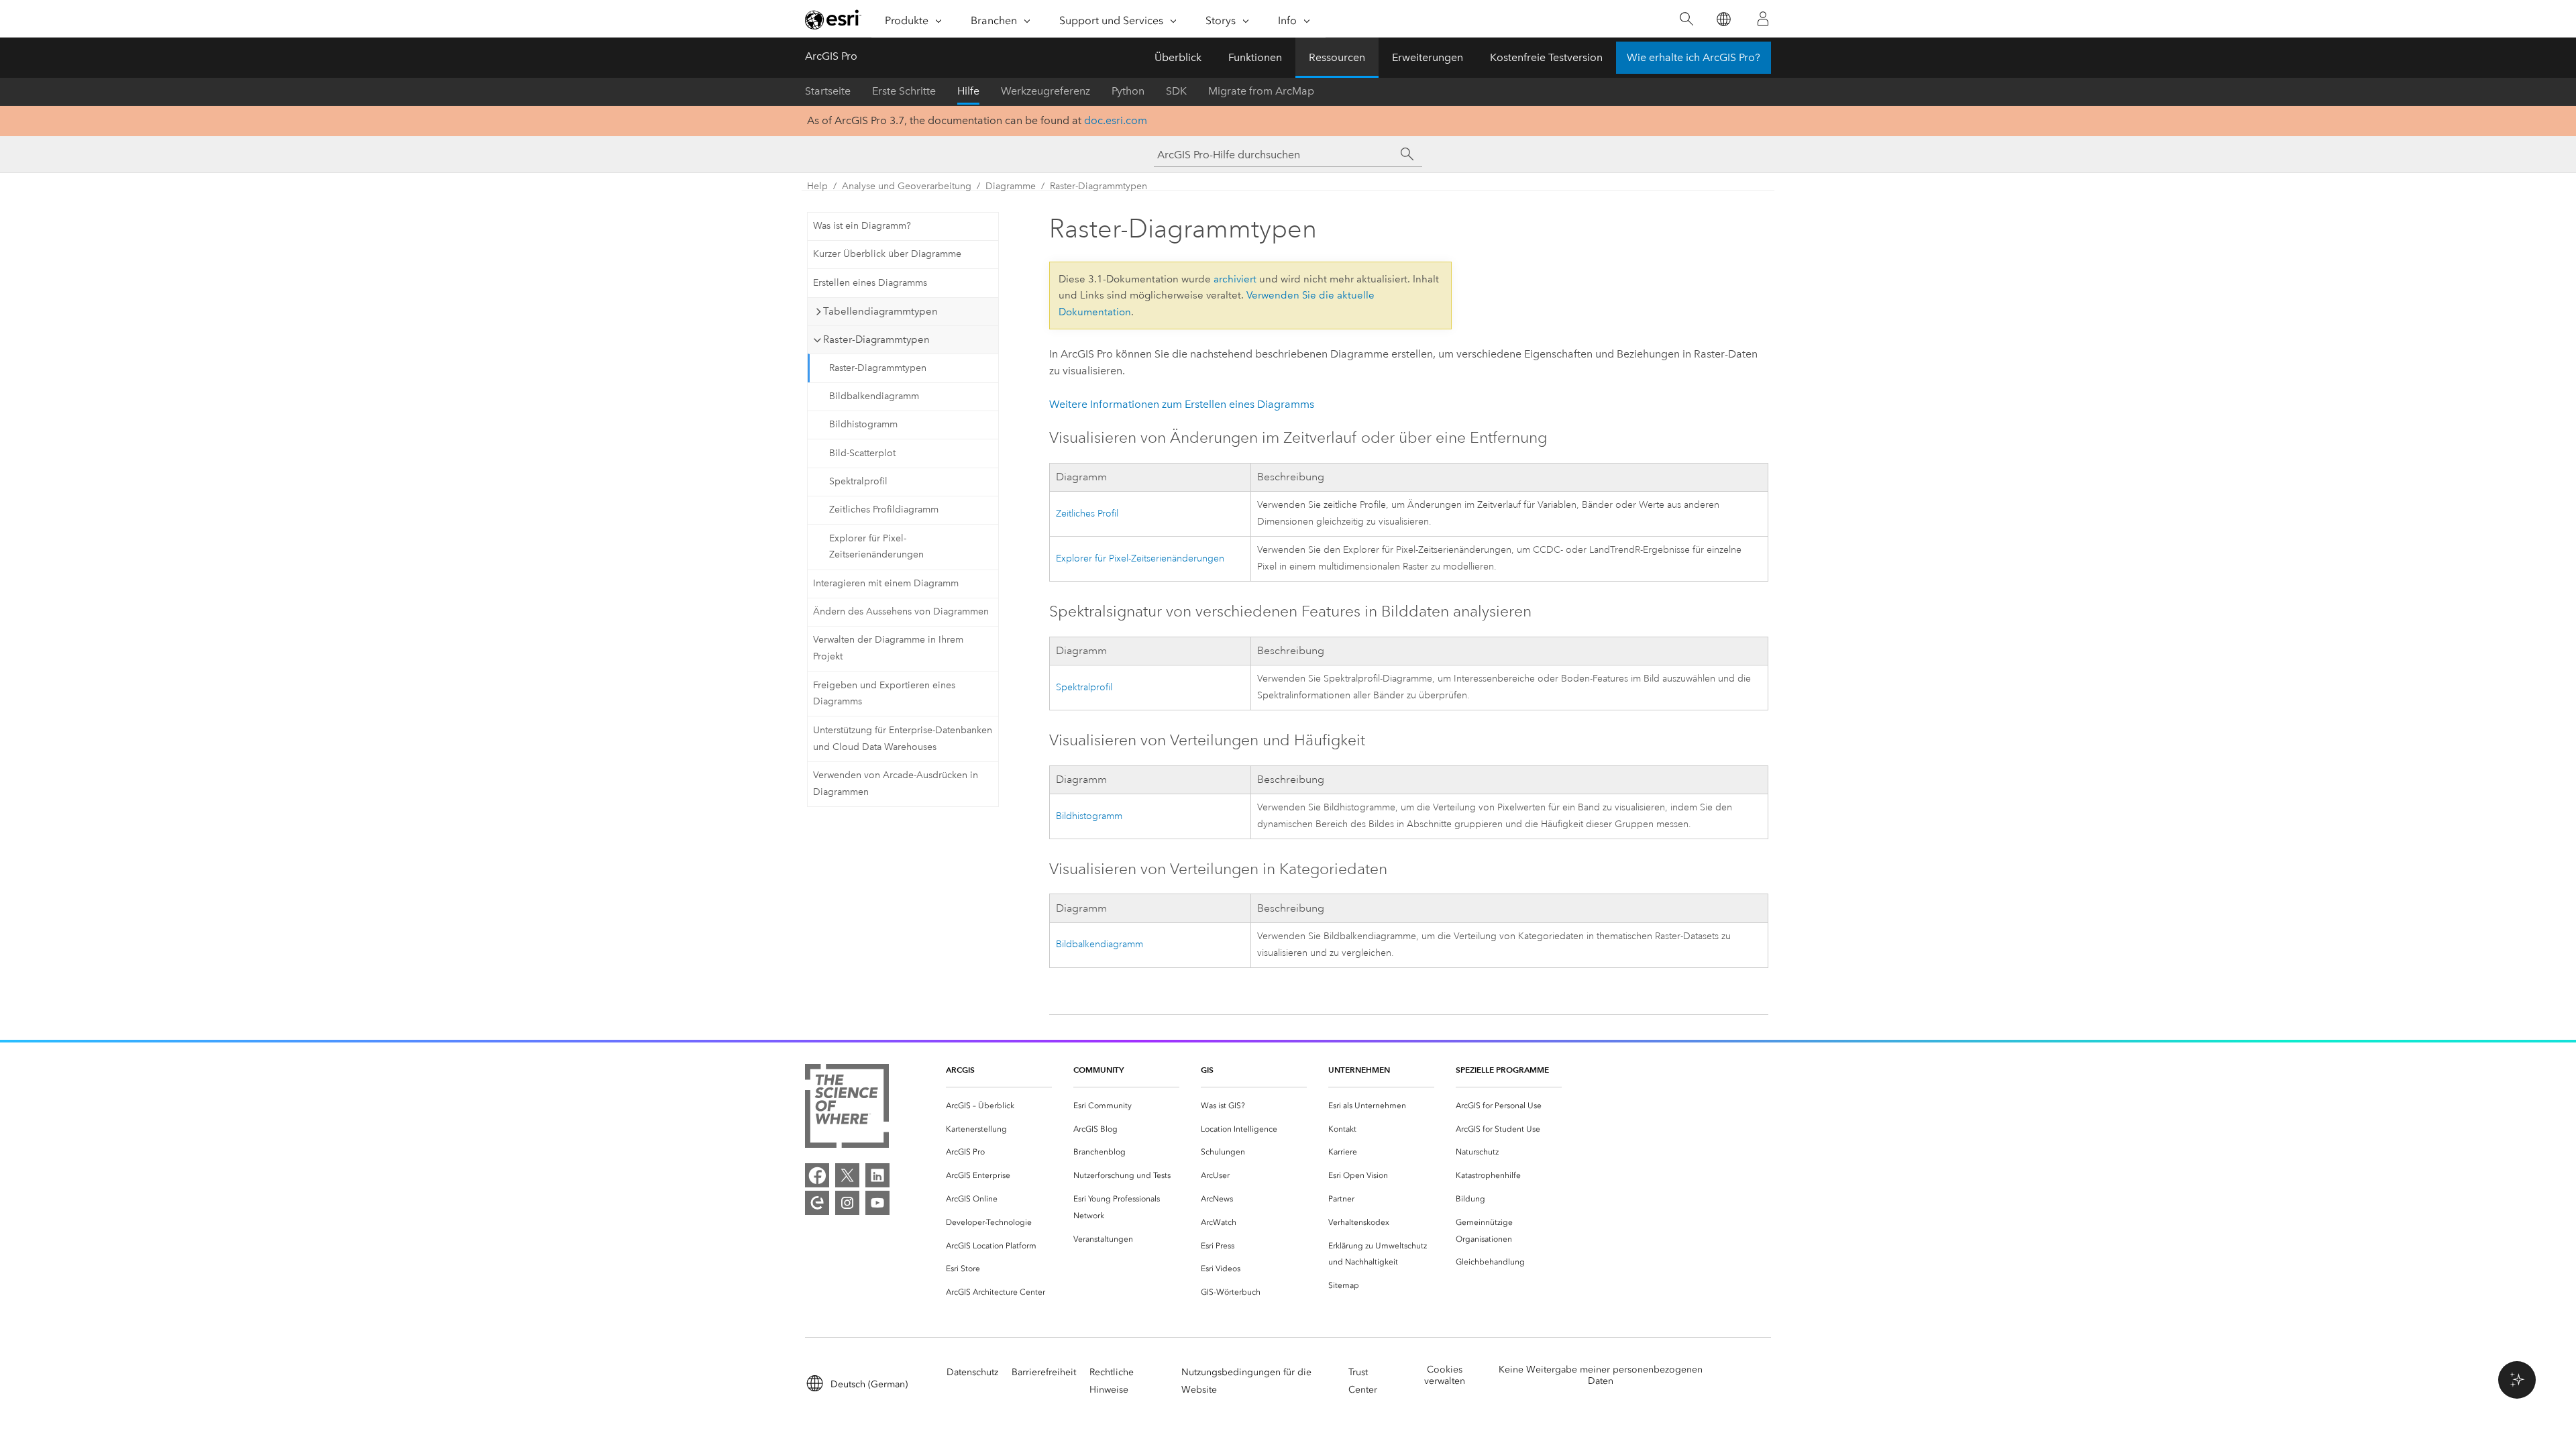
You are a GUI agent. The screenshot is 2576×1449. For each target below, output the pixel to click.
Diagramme (1011, 186)
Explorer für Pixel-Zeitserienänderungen (876, 547)
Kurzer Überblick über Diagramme (887, 254)
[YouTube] (877, 1203)
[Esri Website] (833, 19)
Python (1128, 91)
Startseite (828, 91)
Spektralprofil (858, 481)
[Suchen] (1686, 19)
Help (817, 186)
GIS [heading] (1207, 1070)
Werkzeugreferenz (1045, 91)
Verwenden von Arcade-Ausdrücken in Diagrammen (896, 784)
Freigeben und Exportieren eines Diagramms (884, 694)
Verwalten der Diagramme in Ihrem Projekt (888, 648)
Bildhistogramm (863, 424)
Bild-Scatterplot (862, 453)
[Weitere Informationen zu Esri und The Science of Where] (847, 1109)
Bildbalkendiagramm (874, 396)
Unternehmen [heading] (1359, 1070)
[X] (847, 1175)
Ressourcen (1337, 57)
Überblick (1178, 57)
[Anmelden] (1763, 19)
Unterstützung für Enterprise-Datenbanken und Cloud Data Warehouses (903, 739)
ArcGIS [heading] (960, 1070)
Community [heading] (1098, 1070)
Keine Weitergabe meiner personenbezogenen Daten (1601, 1375)
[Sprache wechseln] (1723, 19)
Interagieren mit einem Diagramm (886, 583)
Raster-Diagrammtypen (1098, 186)
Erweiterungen (1428, 57)
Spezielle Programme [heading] (1502, 1070)
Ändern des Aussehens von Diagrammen (901, 611)
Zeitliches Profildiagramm (884, 509)
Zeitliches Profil (1087, 514)
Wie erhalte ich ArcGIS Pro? (1694, 57)
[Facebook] (817, 1175)
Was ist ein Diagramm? (862, 226)
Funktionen (1255, 57)
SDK (1176, 91)
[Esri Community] (817, 1203)
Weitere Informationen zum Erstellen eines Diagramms (1182, 404)
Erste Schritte (904, 91)
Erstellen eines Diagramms (870, 283)
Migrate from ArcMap (1261, 91)
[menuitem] (999, 1106)
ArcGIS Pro (831, 56)
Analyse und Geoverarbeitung (907, 186)
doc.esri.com (1116, 120)
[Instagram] (847, 1203)
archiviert (1235, 279)
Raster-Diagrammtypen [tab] (876, 339)
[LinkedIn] (877, 1175)
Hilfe (968, 91)
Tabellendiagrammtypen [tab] (880, 311)
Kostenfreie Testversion (1546, 57)
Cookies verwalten (1445, 1375)
